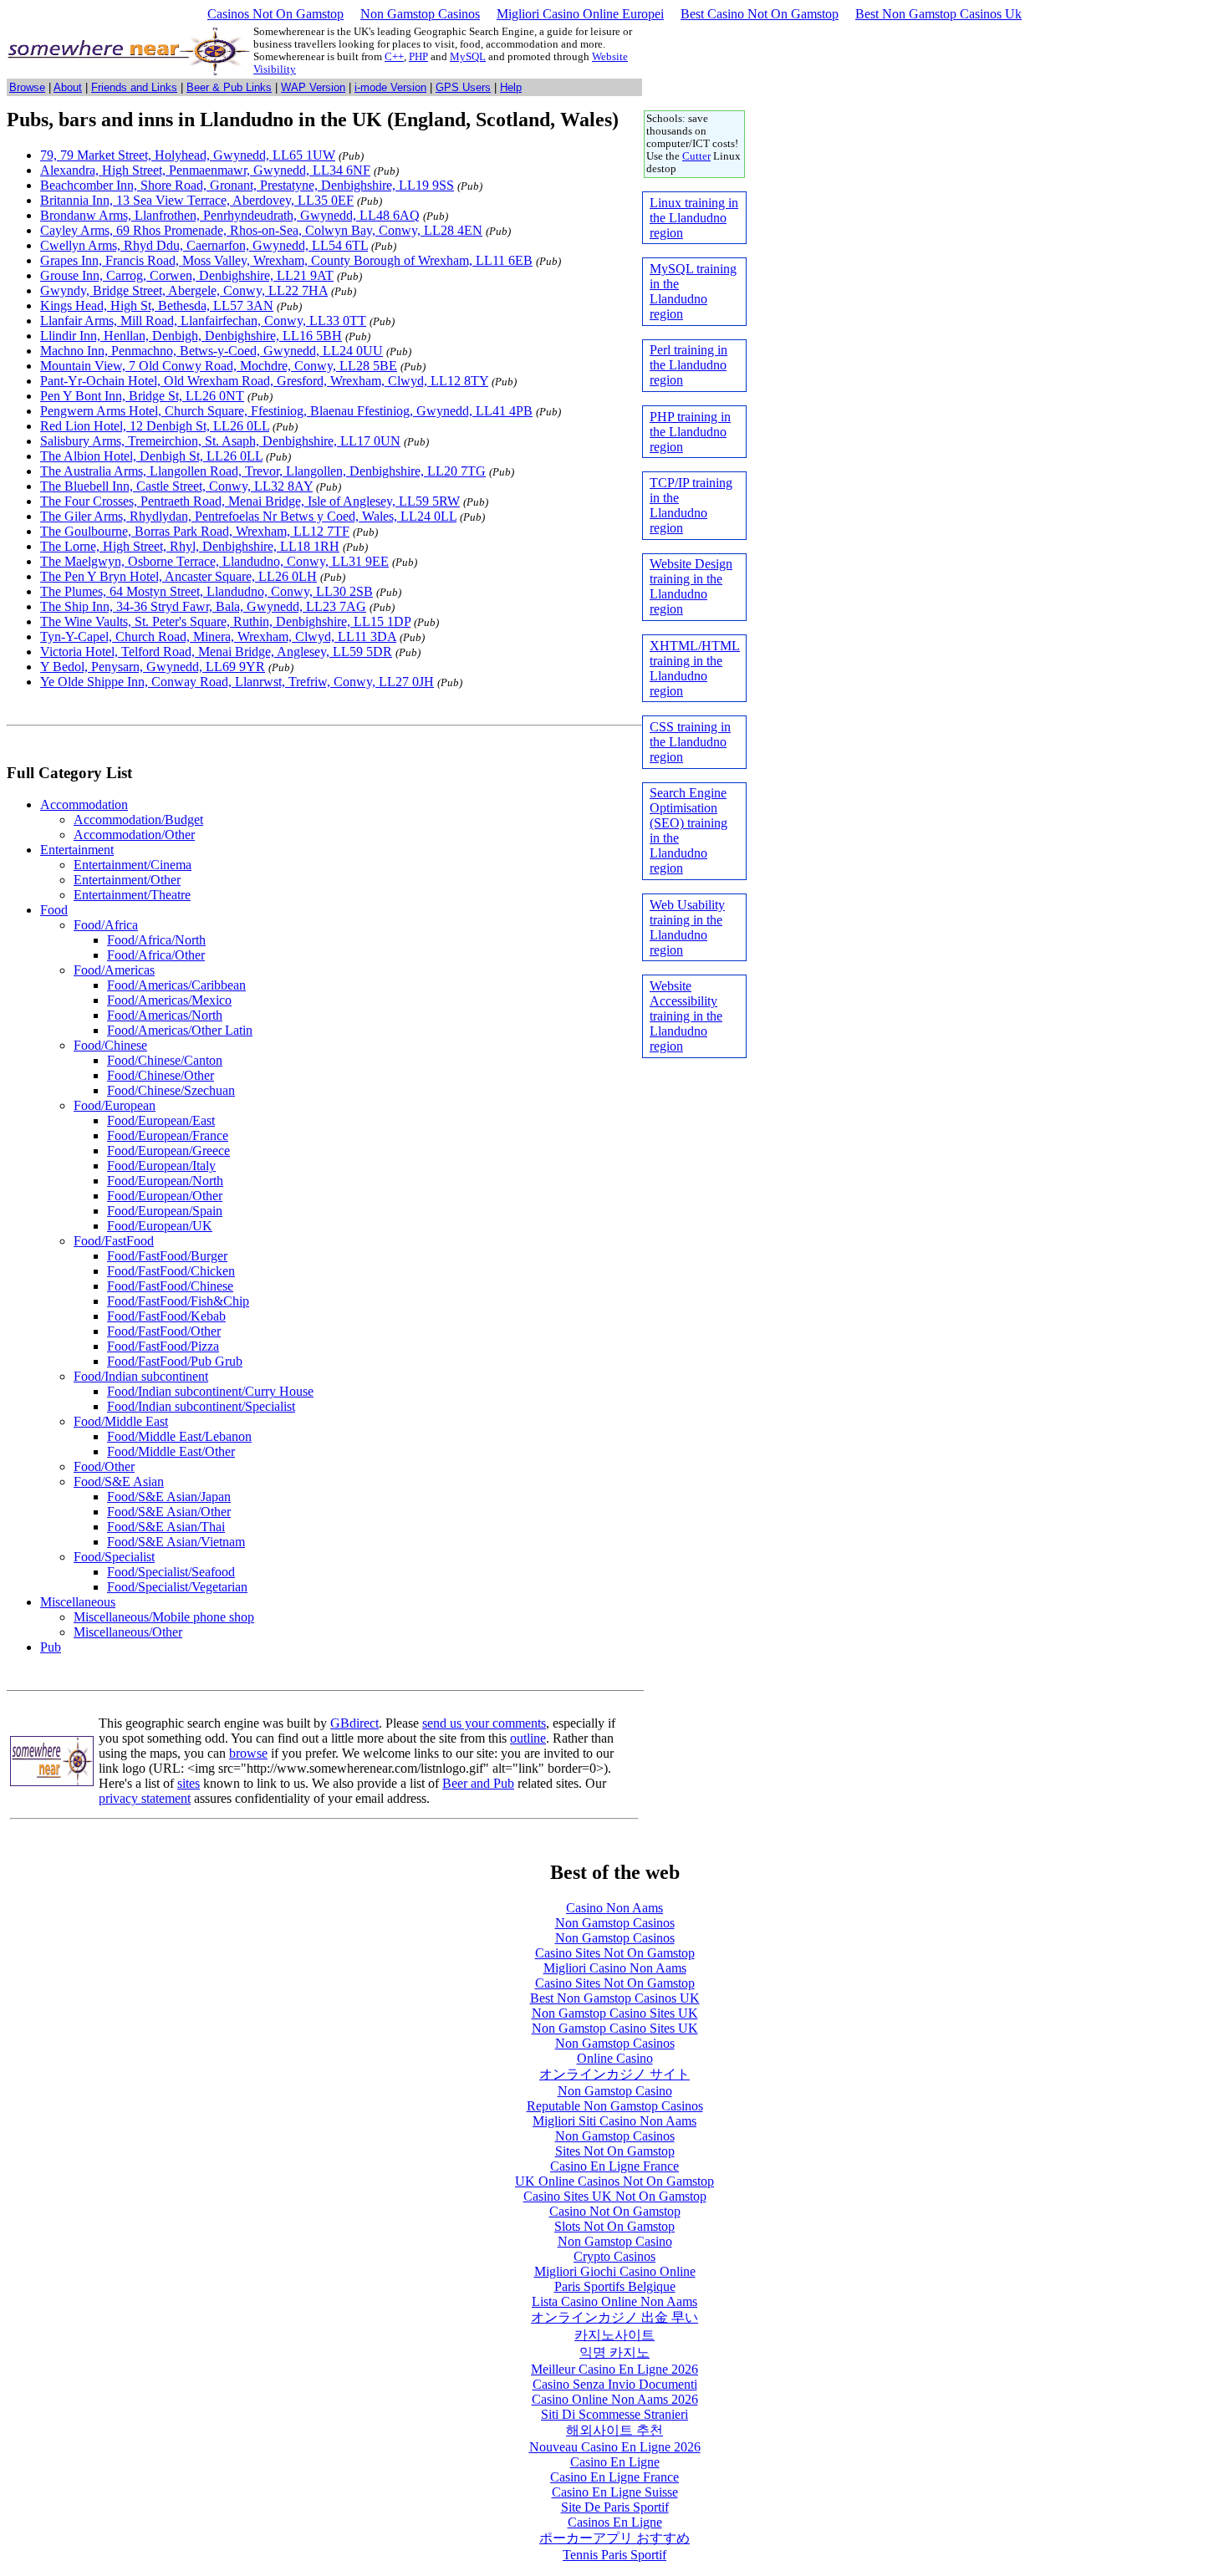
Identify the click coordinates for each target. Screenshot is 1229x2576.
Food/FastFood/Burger (167, 1256)
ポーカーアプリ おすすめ (614, 2538)
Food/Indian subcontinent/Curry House (210, 1391)
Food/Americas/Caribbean (176, 985)
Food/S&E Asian (119, 1481)
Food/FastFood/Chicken (171, 1271)
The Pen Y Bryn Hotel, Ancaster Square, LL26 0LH (178, 576)
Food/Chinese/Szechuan (171, 1090)
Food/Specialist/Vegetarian (177, 1587)
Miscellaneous (78, 1602)
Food (54, 910)
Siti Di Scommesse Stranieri (614, 2414)
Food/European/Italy (161, 1166)
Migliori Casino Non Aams (615, 1968)
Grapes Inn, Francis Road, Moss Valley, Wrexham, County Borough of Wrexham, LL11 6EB (286, 260)
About (68, 87)
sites (189, 1783)
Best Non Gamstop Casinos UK (615, 1998)
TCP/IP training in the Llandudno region (691, 505)
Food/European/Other (165, 1196)
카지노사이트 (614, 2335)
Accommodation (84, 804)
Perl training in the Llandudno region (688, 365)
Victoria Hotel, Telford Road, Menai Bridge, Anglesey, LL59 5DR (216, 652)
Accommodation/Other (134, 835)
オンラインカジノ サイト (614, 2074)
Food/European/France (168, 1135)
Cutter (696, 156)
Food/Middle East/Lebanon (179, 1436)
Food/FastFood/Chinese (170, 1286)
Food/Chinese (110, 1045)
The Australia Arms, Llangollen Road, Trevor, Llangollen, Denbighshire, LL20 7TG (263, 471)
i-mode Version (390, 87)
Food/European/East (161, 1120)
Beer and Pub (478, 1783)
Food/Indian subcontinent (141, 1376)
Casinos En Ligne (615, 2522)
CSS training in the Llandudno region (690, 742)
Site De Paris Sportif (615, 2507)
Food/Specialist (114, 1557)
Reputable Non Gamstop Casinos (615, 2106)
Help (511, 87)
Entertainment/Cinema (133, 865)
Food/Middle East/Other (171, 1451)
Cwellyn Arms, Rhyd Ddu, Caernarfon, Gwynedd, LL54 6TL (204, 245)
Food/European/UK (160, 1226)
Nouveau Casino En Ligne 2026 (615, 2447)
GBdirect (354, 1723)
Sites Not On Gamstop (615, 2151)
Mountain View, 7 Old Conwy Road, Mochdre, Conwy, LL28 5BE (219, 366)
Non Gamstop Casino (615, 2091)
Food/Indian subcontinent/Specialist (201, 1406)
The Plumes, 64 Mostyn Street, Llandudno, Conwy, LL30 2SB (207, 591)
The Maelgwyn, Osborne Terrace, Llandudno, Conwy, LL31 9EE (214, 561)
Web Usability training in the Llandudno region (687, 927)
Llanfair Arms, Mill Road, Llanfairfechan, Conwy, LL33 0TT (203, 321)
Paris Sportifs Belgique (615, 2286)
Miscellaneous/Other (128, 1632)
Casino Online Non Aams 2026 (615, 2399)
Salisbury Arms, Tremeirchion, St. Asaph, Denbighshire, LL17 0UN (220, 441)
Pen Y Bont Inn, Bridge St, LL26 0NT (142, 396)
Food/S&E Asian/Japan (169, 1497)
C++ (394, 57)
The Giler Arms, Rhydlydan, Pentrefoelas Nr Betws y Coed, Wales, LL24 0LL (248, 516)
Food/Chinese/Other (161, 1075)
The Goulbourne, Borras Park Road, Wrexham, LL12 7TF (195, 531)
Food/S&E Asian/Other (169, 1512)
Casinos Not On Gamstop (275, 14)
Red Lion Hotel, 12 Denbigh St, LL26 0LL (155, 426)
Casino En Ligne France (614, 2166)
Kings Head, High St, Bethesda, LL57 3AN (157, 305)
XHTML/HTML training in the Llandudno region (695, 668)
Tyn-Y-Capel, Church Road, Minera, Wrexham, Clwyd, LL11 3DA (218, 636)
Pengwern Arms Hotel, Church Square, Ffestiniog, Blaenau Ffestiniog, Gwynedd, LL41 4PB (286, 411)
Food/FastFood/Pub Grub (175, 1361)
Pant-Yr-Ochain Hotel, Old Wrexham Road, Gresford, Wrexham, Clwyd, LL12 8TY (264, 381)
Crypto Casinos (614, 2256)
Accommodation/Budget (138, 820)
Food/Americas (114, 970)
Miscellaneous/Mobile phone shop (164, 1617)
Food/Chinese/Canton (165, 1060)
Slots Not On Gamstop (614, 2226)
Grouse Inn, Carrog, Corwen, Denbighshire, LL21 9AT (187, 275)
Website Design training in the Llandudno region (691, 586)
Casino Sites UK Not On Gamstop (615, 2196)
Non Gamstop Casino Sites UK (615, 2013)
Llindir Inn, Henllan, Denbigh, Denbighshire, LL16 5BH (191, 336)
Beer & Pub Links (229, 87)
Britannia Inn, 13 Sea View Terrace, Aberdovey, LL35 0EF (197, 200)
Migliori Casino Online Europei (580, 14)
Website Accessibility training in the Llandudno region (686, 1016)
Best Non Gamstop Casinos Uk (938, 14)
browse (248, 1753)
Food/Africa (106, 925)
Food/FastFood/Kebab (166, 1316)
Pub (51, 1647)
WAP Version (313, 87)
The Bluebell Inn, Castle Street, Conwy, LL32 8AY (176, 486)
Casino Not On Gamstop (615, 2211)
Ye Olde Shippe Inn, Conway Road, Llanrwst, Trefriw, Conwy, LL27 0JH (237, 682)
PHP (418, 57)
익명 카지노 (614, 2352)
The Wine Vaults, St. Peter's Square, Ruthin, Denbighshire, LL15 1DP (225, 621)
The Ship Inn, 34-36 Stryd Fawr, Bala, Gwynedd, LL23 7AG (203, 606)
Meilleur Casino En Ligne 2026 (614, 2369)
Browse (27, 87)
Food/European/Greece (168, 1151)
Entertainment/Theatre (132, 895)
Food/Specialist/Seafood (171, 1572)
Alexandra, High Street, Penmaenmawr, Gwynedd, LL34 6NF (205, 170)
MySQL (468, 57)
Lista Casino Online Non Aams (614, 2301)
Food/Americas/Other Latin (180, 1030)
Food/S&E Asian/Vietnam (176, 1542)
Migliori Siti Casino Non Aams (614, 2121)
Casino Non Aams (614, 1908)
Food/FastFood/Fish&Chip (178, 1301)
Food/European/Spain (165, 1211)
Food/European (115, 1105)
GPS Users (463, 87)
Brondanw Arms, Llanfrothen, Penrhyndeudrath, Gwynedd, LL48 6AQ (230, 215)
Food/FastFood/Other (164, 1331)
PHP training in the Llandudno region (690, 432)
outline (528, 1738)
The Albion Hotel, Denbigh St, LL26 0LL (151, 456)
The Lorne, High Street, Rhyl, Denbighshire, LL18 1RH (190, 546)
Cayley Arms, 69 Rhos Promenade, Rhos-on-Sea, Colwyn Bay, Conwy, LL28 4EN (261, 230)
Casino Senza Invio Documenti (615, 2384)
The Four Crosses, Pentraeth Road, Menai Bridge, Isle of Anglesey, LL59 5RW (250, 501)
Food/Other (104, 1466)
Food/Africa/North (156, 940)
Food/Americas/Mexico (169, 1000)
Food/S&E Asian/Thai (166, 1527)
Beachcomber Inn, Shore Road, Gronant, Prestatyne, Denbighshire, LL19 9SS (247, 185)
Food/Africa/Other (156, 955)
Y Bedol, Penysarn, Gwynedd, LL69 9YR (153, 667)
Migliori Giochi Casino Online (615, 2271)
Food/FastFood (114, 1241)
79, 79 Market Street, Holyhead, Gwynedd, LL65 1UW (188, 155)
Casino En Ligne (615, 2462)
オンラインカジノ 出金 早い (614, 2317)
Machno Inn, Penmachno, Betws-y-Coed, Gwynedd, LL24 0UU (212, 351)
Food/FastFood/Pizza (163, 1346)
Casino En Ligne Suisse (615, 2492)
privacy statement (145, 1798)
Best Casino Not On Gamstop (760, 14)
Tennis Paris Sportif (614, 2555)
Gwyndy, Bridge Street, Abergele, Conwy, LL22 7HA (184, 290)
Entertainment (77, 850)
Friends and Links (134, 87)
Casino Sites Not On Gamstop (615, 1953)
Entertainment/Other (127, 880)
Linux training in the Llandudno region (694, 218)
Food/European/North (165, 1181)
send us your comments (484, 1723)
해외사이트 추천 (614, 2430)
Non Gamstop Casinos (420, 14)
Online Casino (615, 2058)
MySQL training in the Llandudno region (693, 291)
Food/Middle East (121, 1421)
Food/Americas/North (165, 1015)
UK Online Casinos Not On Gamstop (614, 2181)
